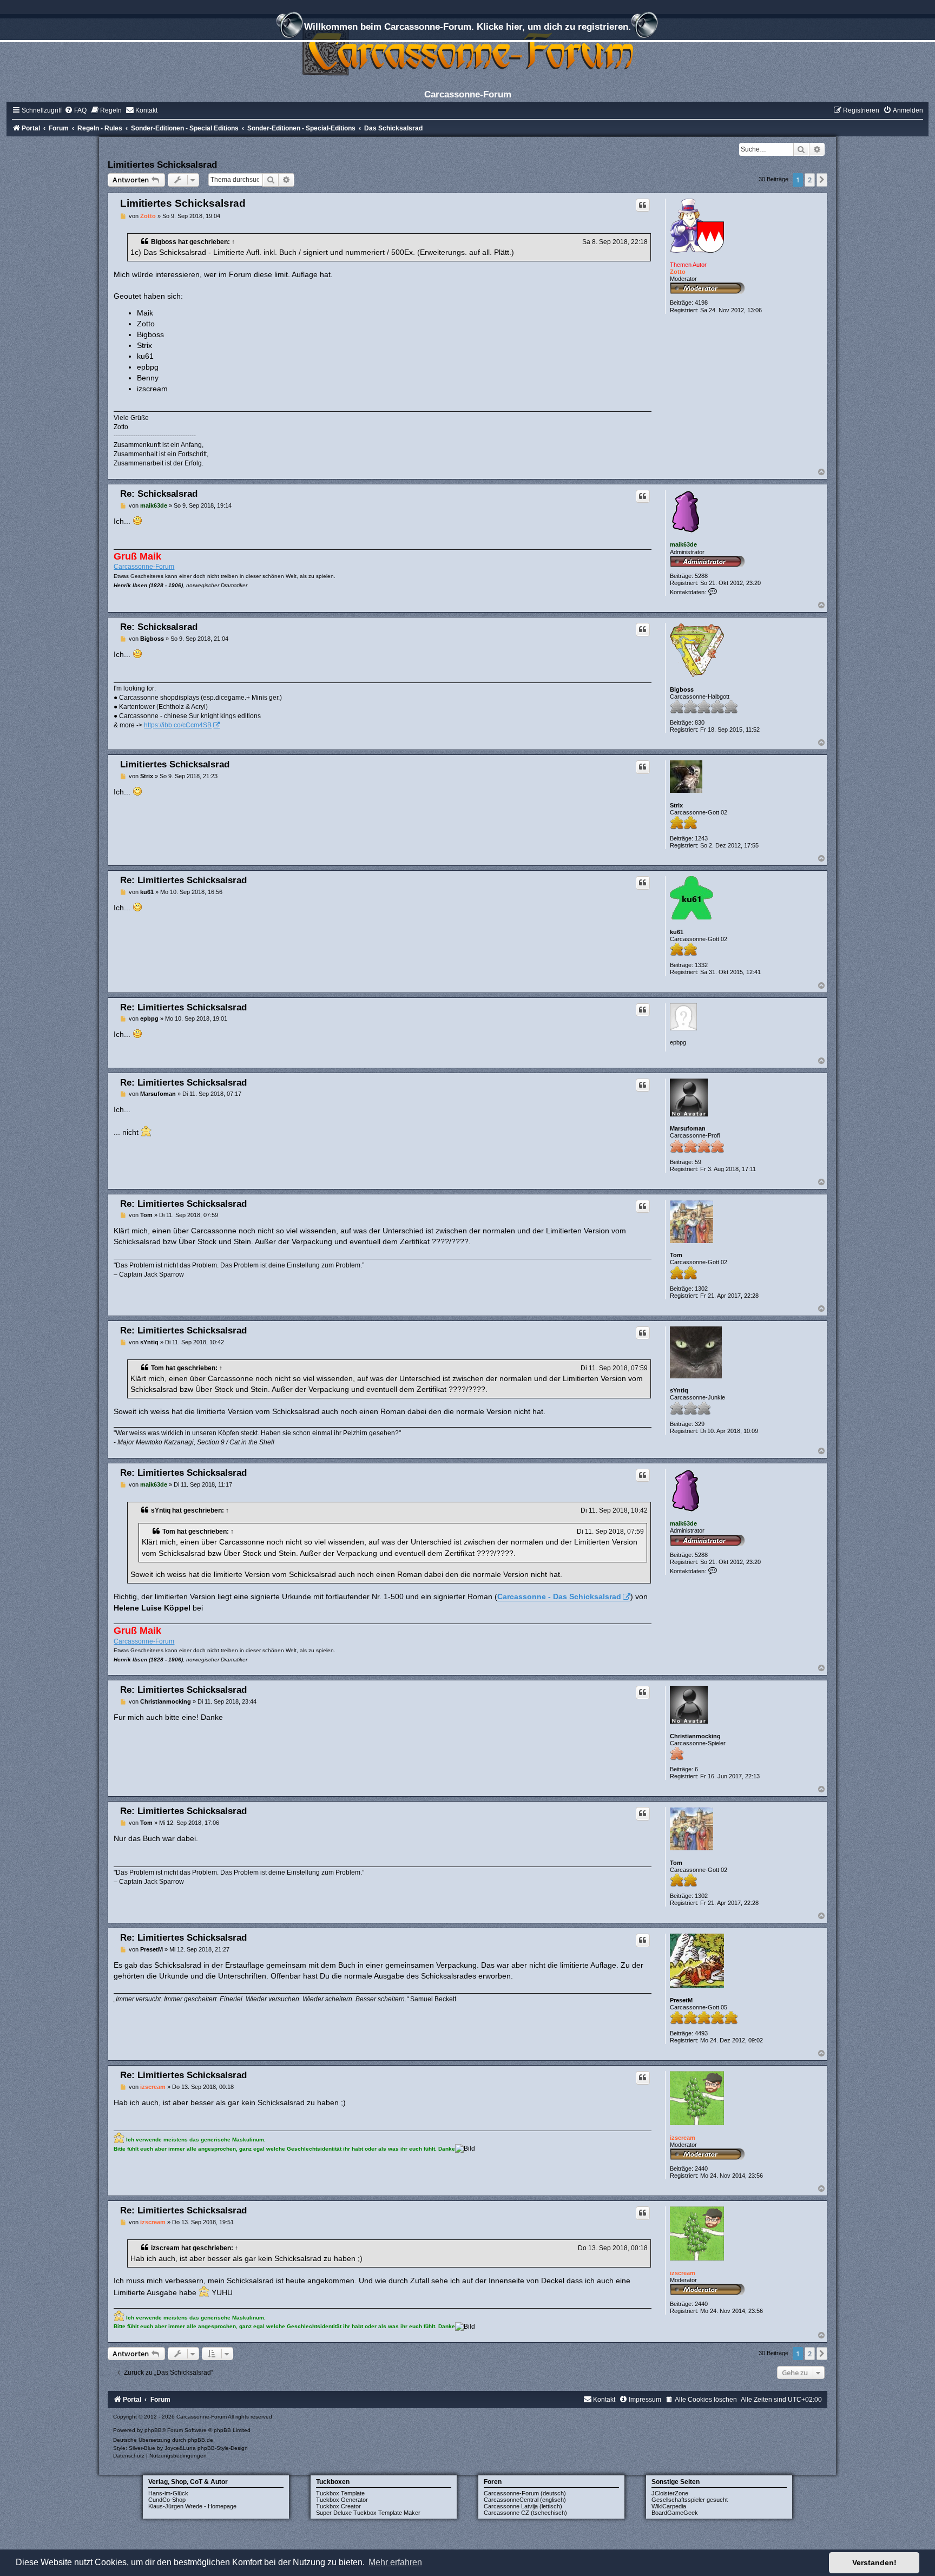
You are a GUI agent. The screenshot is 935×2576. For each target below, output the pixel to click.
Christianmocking (695, 1736)
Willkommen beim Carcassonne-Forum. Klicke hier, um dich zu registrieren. (467, 27)
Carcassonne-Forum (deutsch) (525, 2493)
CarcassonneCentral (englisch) (525, 2500)
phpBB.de (200, 2440)
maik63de (683, 544)
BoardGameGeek (675, 2513)
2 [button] (810, 180)
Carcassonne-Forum (144, 567)
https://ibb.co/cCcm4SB (178, 725)
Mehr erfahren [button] (395, 2562)
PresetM (681, 2000)
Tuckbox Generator (342, 2500)
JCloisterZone (670, 2493)
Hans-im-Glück (168, 2493)
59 (698, 1162)
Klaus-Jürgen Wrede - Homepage (192, 2506)
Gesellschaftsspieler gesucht (690, 2500)
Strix (676, 805)
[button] (822, 180)
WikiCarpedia (669, 2506)
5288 (701, 576)
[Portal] (467, 51)
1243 (701, 838)
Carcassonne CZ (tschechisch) (525, 2513)
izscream (683, 2138)
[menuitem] (75, 110)
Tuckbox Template (340, 2493)
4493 (701, 2033)
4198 (701, 303)
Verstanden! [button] (874, 2562)
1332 (701, 965)
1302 (701, 1289)
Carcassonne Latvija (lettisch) (523, 2506)
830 (700, 722)
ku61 (677, 932)
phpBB (153, 2430)
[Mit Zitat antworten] (643, 205)
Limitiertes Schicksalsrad (162, 165)
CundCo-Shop (167, 2500)
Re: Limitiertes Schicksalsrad (183, 880)
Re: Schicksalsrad (159, 494)
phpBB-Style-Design (223, 2448)
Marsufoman (688, 1128)
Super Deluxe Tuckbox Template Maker (368, 2513)
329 (700, 1424)
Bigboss (164, 242)
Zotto (678, 272)
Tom (676, 1255)
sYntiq (679, 1390)
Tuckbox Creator (338, 2506)
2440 (701, 2168)
